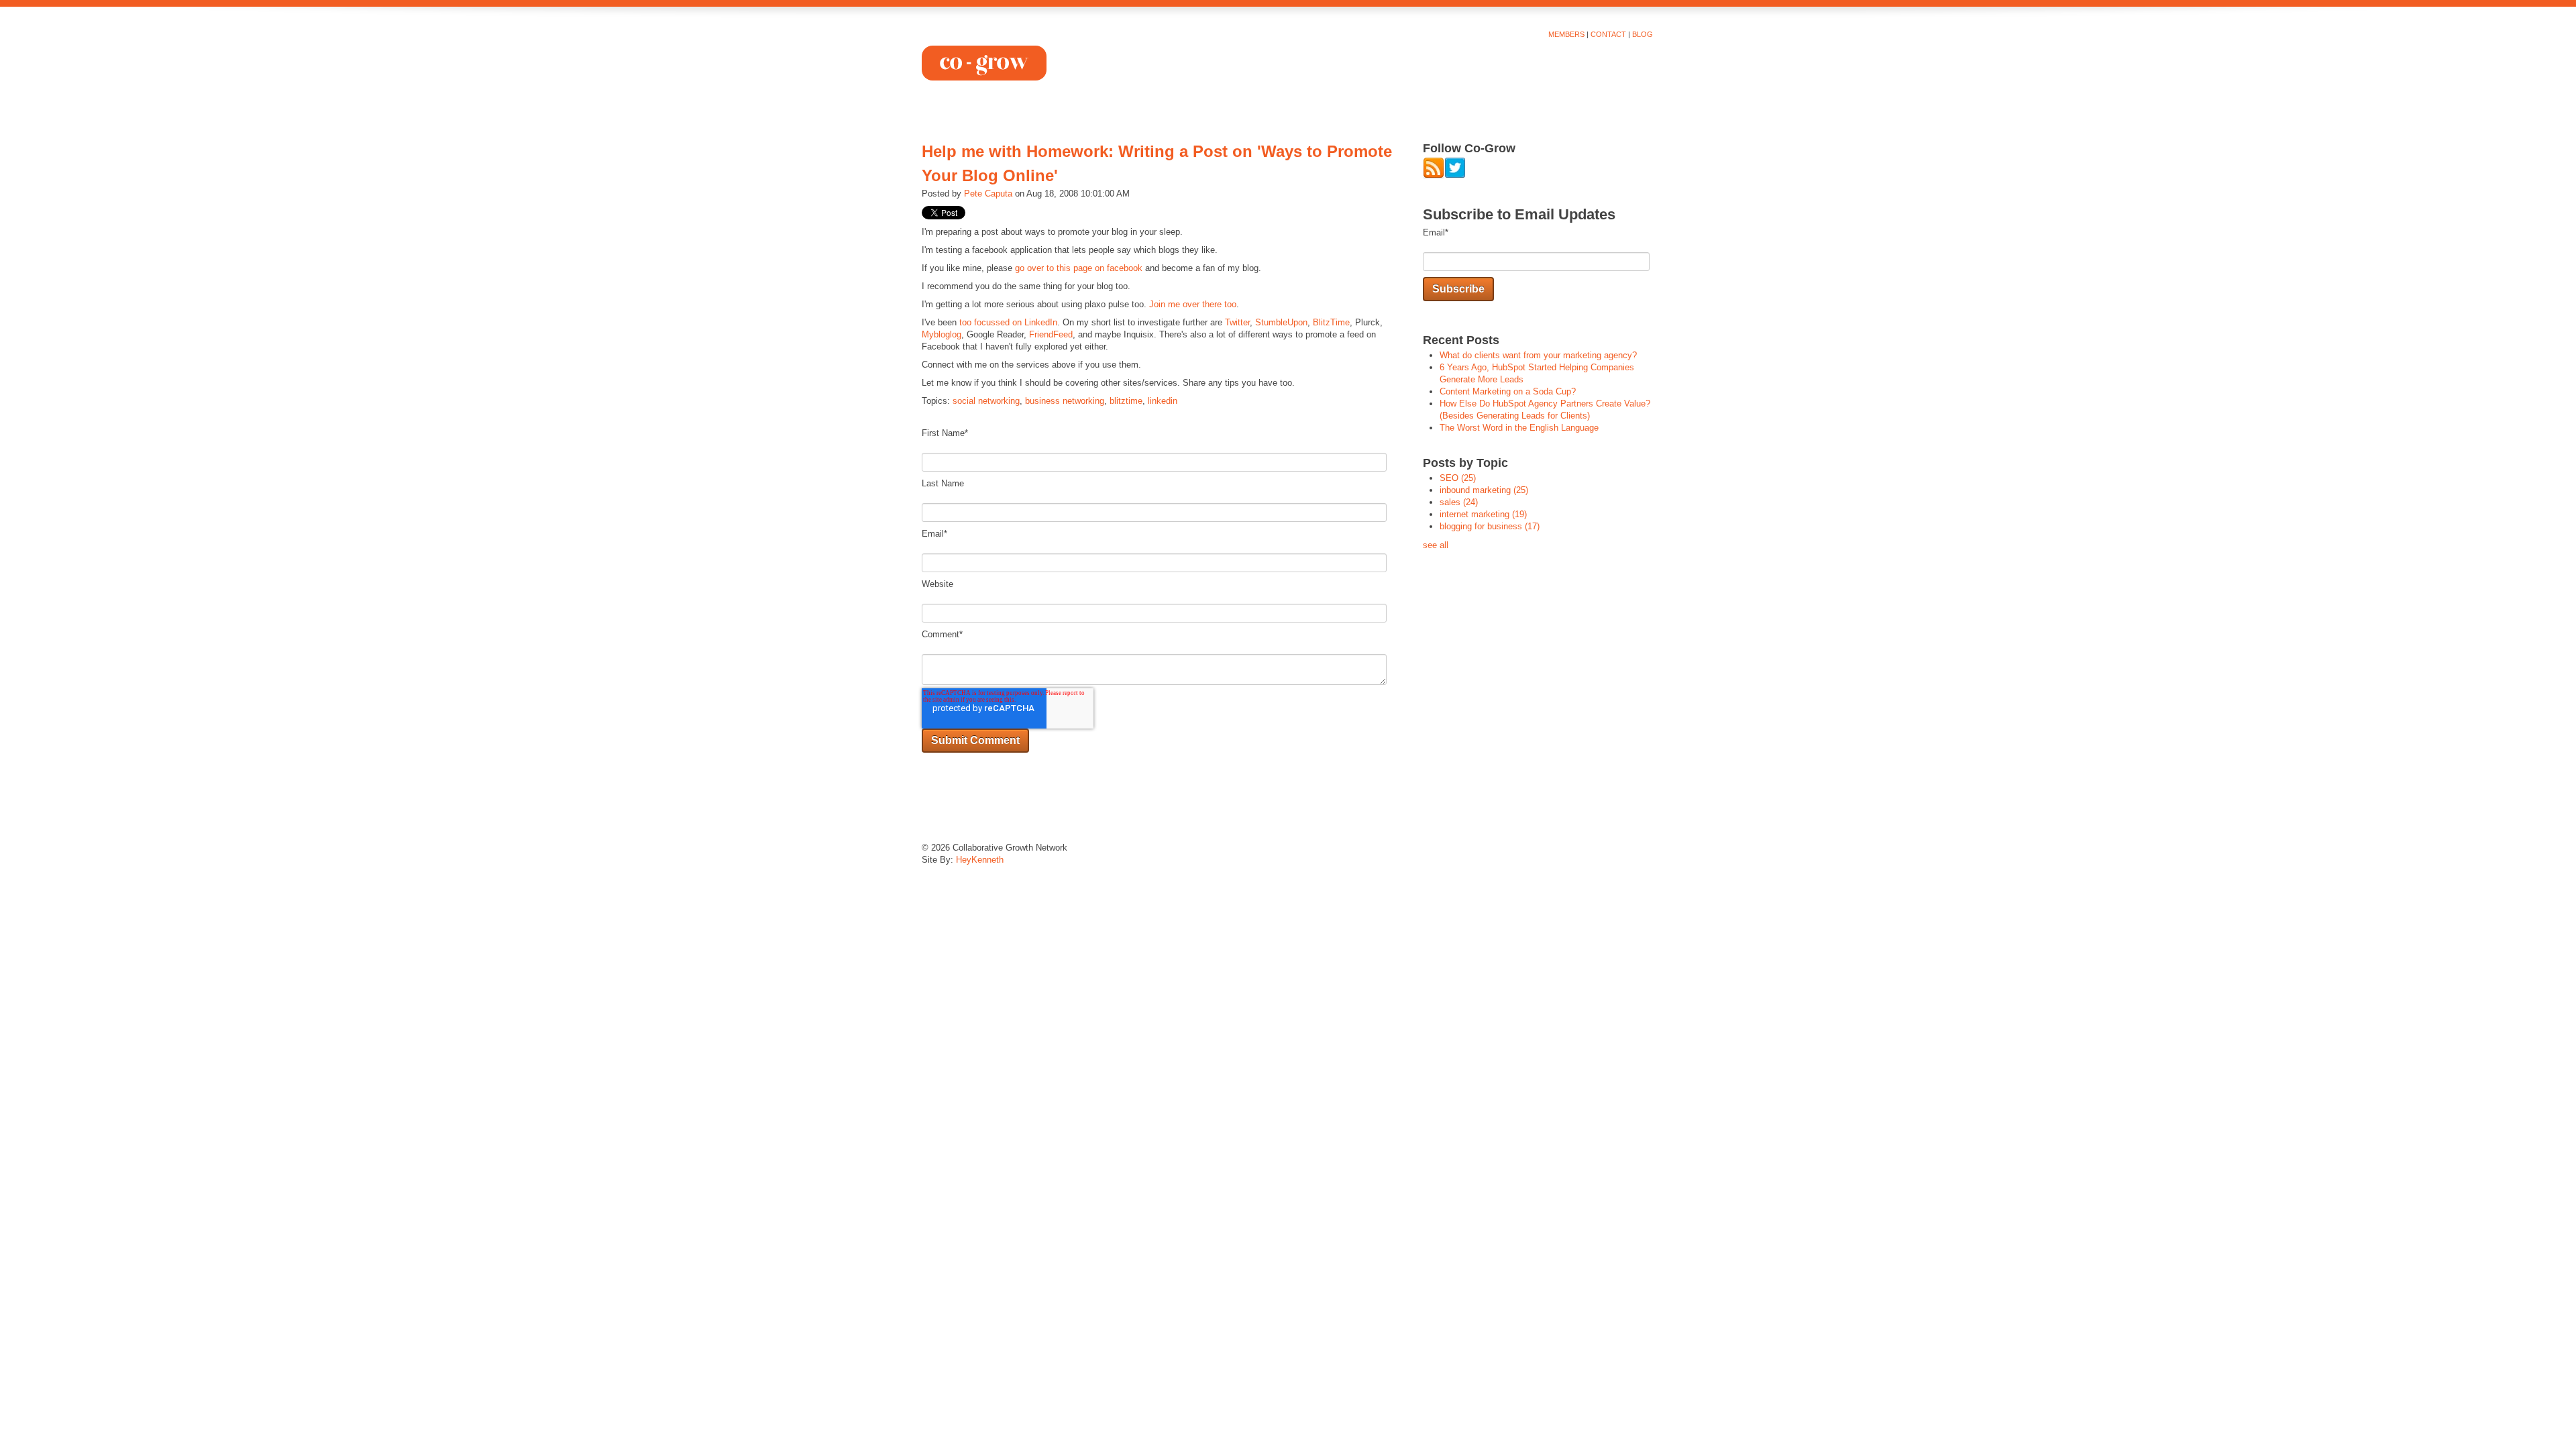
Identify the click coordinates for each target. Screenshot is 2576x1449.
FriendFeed (1051, 334)
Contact (1608, 34)
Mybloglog (942, 334)
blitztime (1126, 401)
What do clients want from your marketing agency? (1538, 355)
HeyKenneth (980, 860)
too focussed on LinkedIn (1008, 322)
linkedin (1163, 401)
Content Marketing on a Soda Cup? (1508, 391)
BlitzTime (1331, 322)
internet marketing (1483, 514)
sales (1459, 502)
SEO (1458, 478)
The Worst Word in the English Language (1519, 428)
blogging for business (1490, 526)
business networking (1065, 401)
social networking (986, 401)
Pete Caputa (988, 194)
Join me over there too (1193, 304)
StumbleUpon (1281, 322)
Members (1566, 34)
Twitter (1237, 322)
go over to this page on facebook (1079, 268)
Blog (1643, 34)
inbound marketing (1484, 490)
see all (1436, 545)
